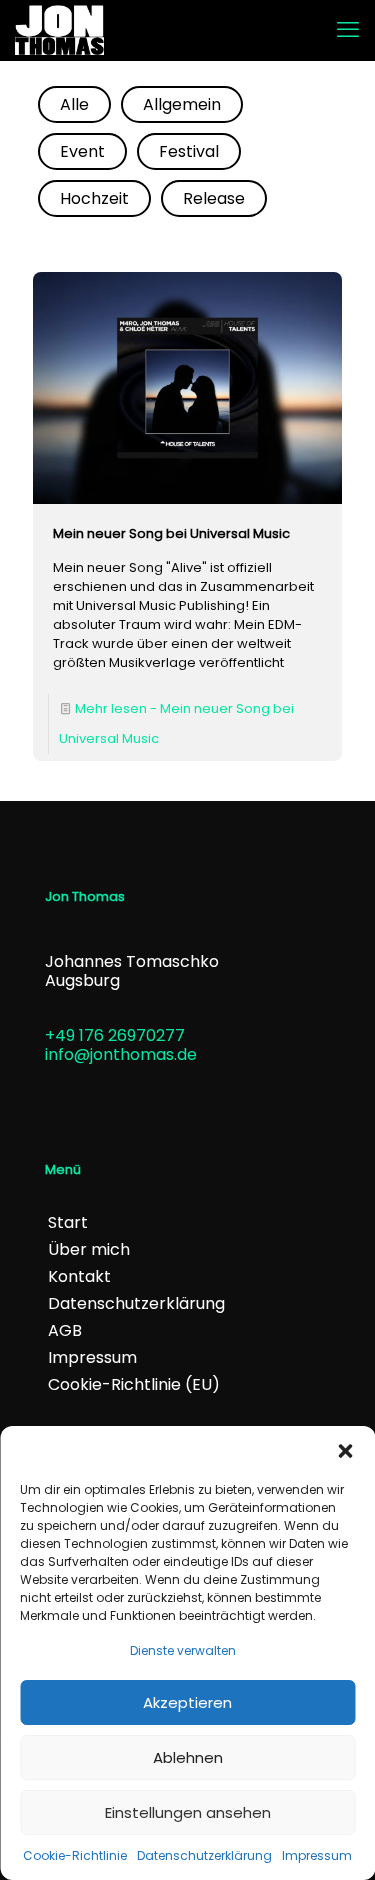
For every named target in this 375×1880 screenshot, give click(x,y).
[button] (345, 1451)
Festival (189, 151)
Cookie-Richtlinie (75, 1855)
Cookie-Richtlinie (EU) (134, 1384)
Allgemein (182, 104)
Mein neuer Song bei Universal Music (171, 533)
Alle (74, 104)
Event (82, 151)
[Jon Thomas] (59, 30)
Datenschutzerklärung (204, 1855)
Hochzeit (94, 198)
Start (68, 1222)
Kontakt (79, 1276)
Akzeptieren (187, 1702)
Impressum (317, 1855)
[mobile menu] (348, 30)
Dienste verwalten (183, 1650)
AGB (65, 1330)
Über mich (89, 1249)
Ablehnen (188, 1757)
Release (214, 198)
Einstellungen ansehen (188, 1812)
